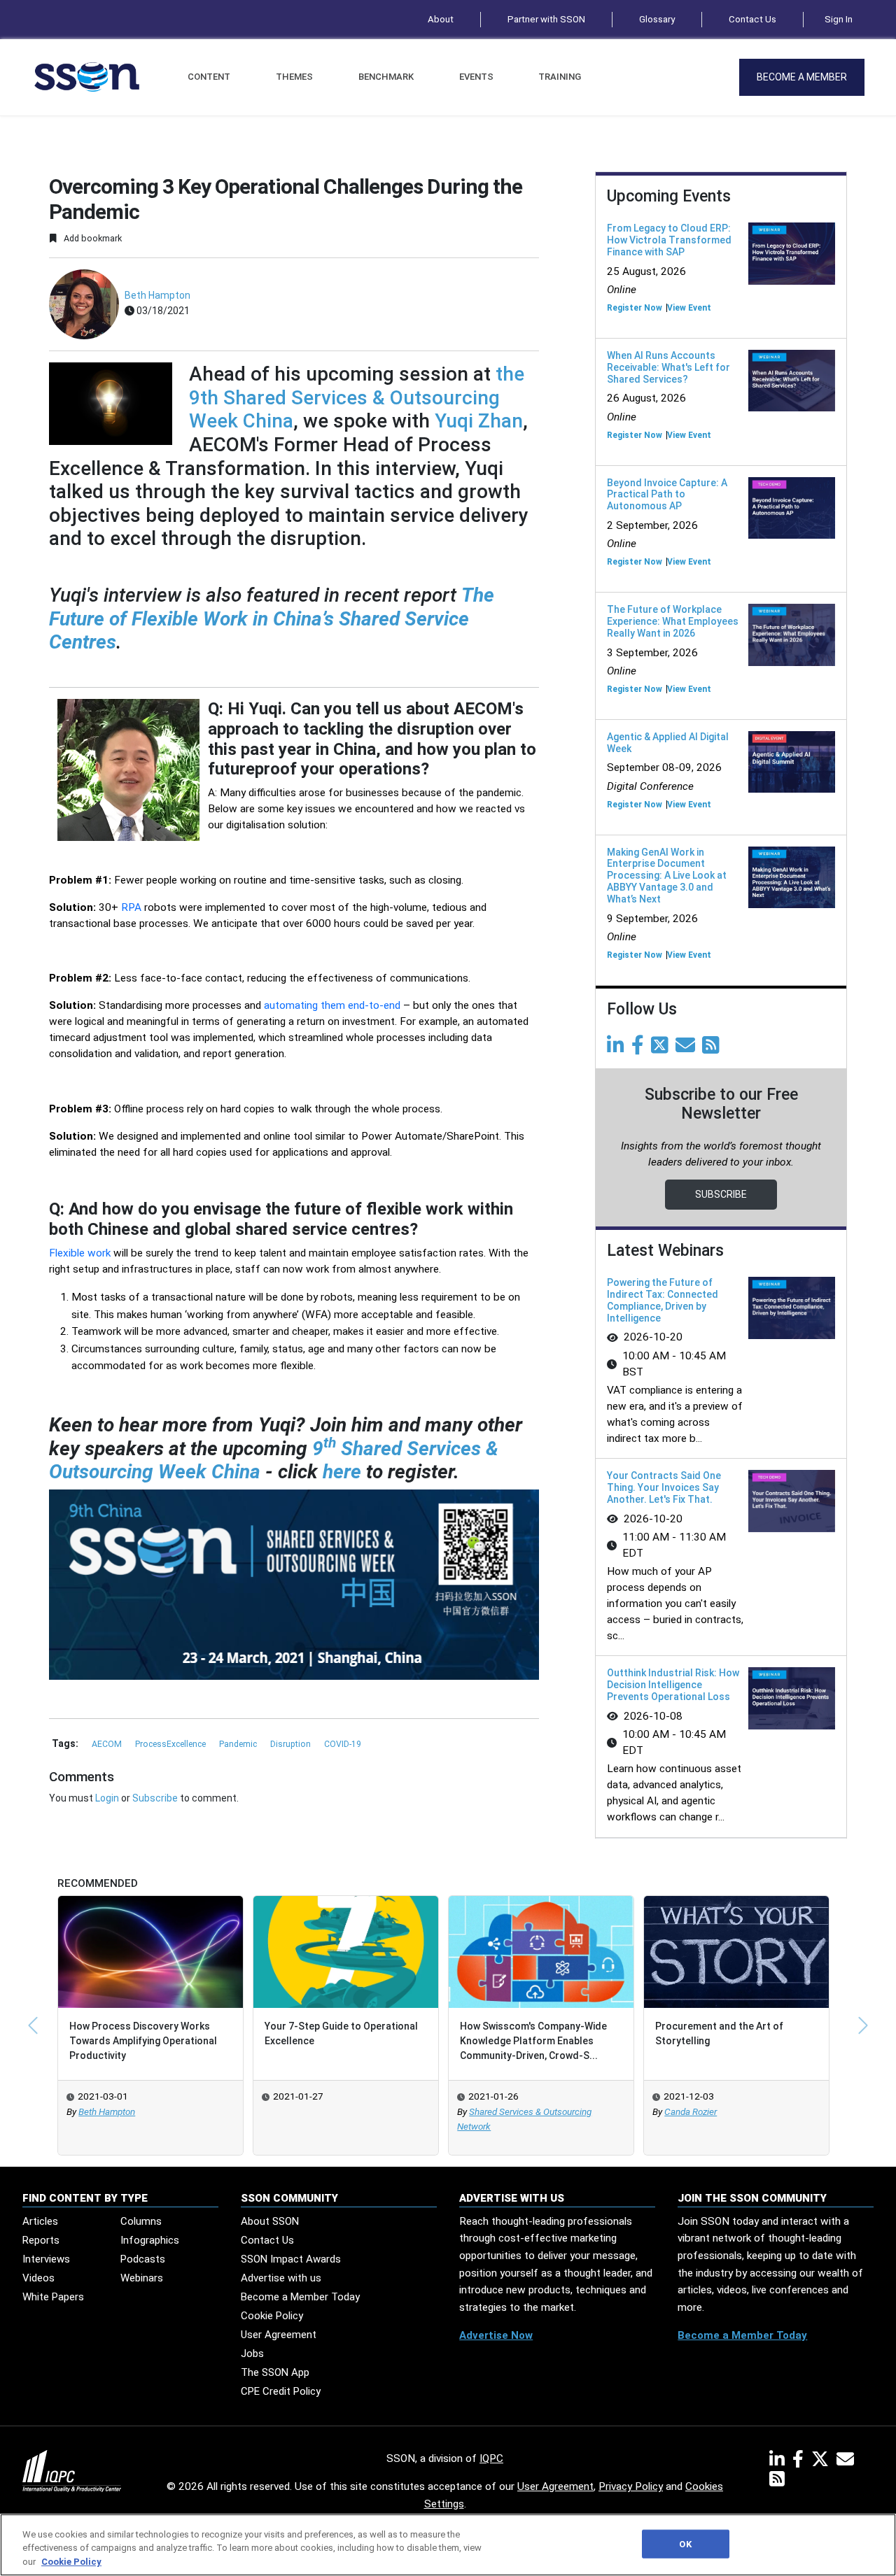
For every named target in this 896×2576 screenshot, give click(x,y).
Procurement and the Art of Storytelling (719, 2033)
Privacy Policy (631, 2486)
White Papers (53, 2297)
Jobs (252, 2354)
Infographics (150, 2240)
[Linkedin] (618, 1049)
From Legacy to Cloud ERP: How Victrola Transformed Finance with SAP (669, 240)
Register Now (635, 308)
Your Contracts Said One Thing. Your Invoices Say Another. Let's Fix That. (664, 1487)
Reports (41, 2240)
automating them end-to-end (332, 1005)
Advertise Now (496, 2335)
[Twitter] (662, 1049)
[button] (33, 2025)
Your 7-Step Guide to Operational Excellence (341, 2033)
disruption (292, 1744)
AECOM (108, 1744)
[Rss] (713, 1049)
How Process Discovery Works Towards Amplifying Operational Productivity (143, 2041)
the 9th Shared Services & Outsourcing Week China (357, 397)
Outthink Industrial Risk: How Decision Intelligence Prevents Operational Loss (673, 1685)
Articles (40, 2221)
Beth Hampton (157, 295)
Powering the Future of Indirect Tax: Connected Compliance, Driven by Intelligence (663, 1300)
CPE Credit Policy (281, 2391)
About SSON (270, 2221)
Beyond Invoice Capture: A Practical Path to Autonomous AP (667, 495)
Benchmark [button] (386, 77)
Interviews (46, 2259)
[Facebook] (640, 1049)
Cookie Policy (272, 2316)
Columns (141, 2221)
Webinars (142, 2278)
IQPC (491, 2458)
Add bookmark (92, 238)
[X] (823, 2462)
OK (685, 2543)
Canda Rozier (691, 2112)
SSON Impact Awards (291, 2259)
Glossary (657, 19)
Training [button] (560, 77)
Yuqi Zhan (479, 421)
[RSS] (777, 2482)
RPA (131, 907)
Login (107, 1798)
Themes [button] (294, 77)
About (441, 19)
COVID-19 (343, 1744)
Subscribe (155, 1798)
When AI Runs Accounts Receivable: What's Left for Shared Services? (668, 367)
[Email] (688, 1049)
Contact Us (752, 19)
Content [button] (209, 77)
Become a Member (802, 77)
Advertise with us (281, 2278)
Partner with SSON (546, 19)
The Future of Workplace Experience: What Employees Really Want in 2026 (673, 621)
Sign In (839, 19)
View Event (689, 308)
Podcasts (143, 2259)
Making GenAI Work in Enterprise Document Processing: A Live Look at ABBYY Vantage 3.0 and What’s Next (667, 876)
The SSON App (275, 2372)
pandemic (239, 1744)
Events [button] (476, 77)
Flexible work (80, 1253)
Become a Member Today (300, 2297)
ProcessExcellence (171, 1744)
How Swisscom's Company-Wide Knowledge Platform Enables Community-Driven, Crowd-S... (533, 2041)
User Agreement (279, 2335)
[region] (448, 2545)
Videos (38, 2278)
